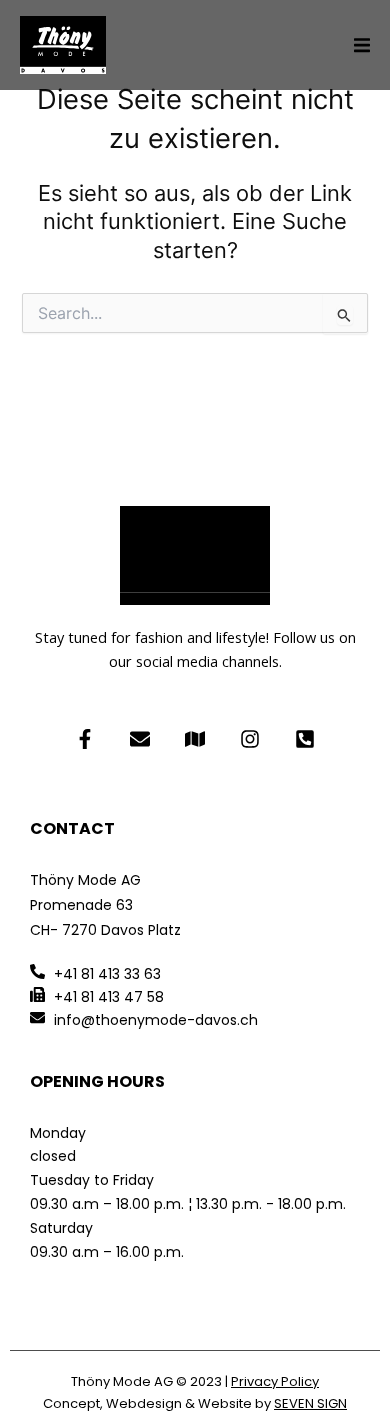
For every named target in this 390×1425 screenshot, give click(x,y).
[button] (362, 45)
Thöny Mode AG (122, 1381)
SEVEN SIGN (310, 1403)
